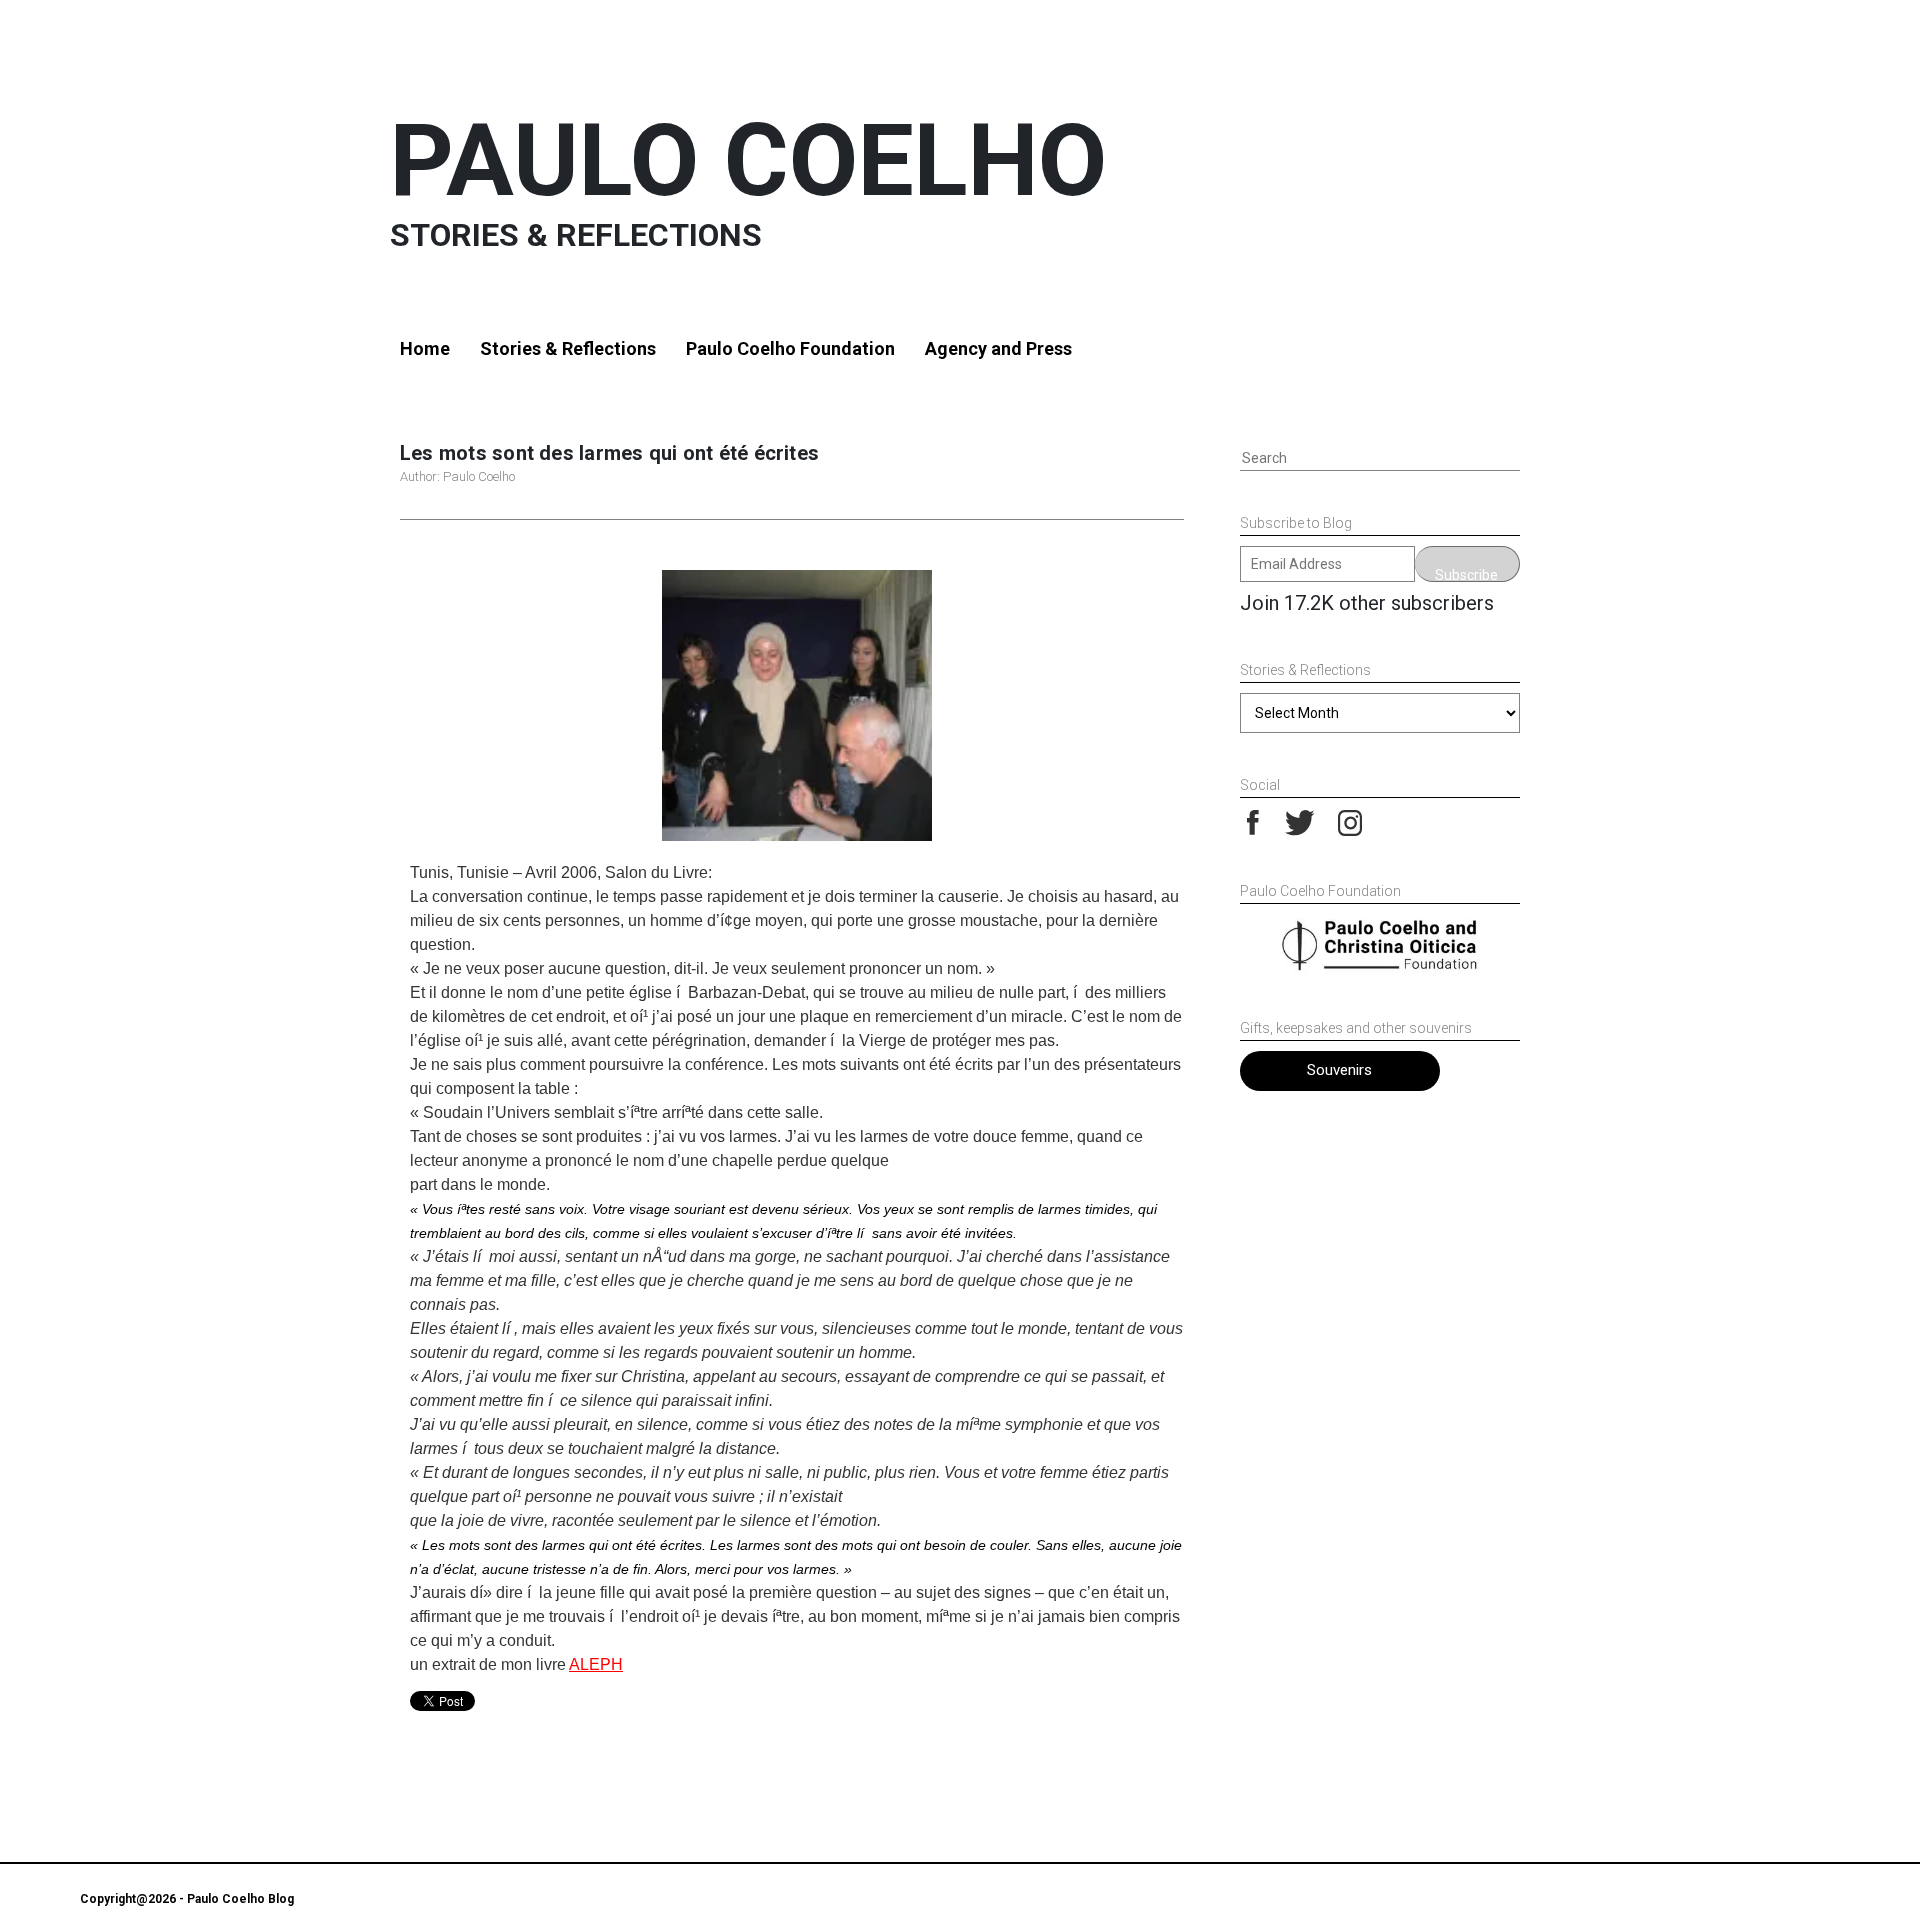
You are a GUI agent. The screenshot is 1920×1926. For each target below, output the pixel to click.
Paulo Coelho (748, 160)
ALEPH (596, 1664)
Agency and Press (998, 348)
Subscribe (1466, 574)
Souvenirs (1339, 1070)
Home (425, 348)
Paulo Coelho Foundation (790, 348)
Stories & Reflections (568, 348)
